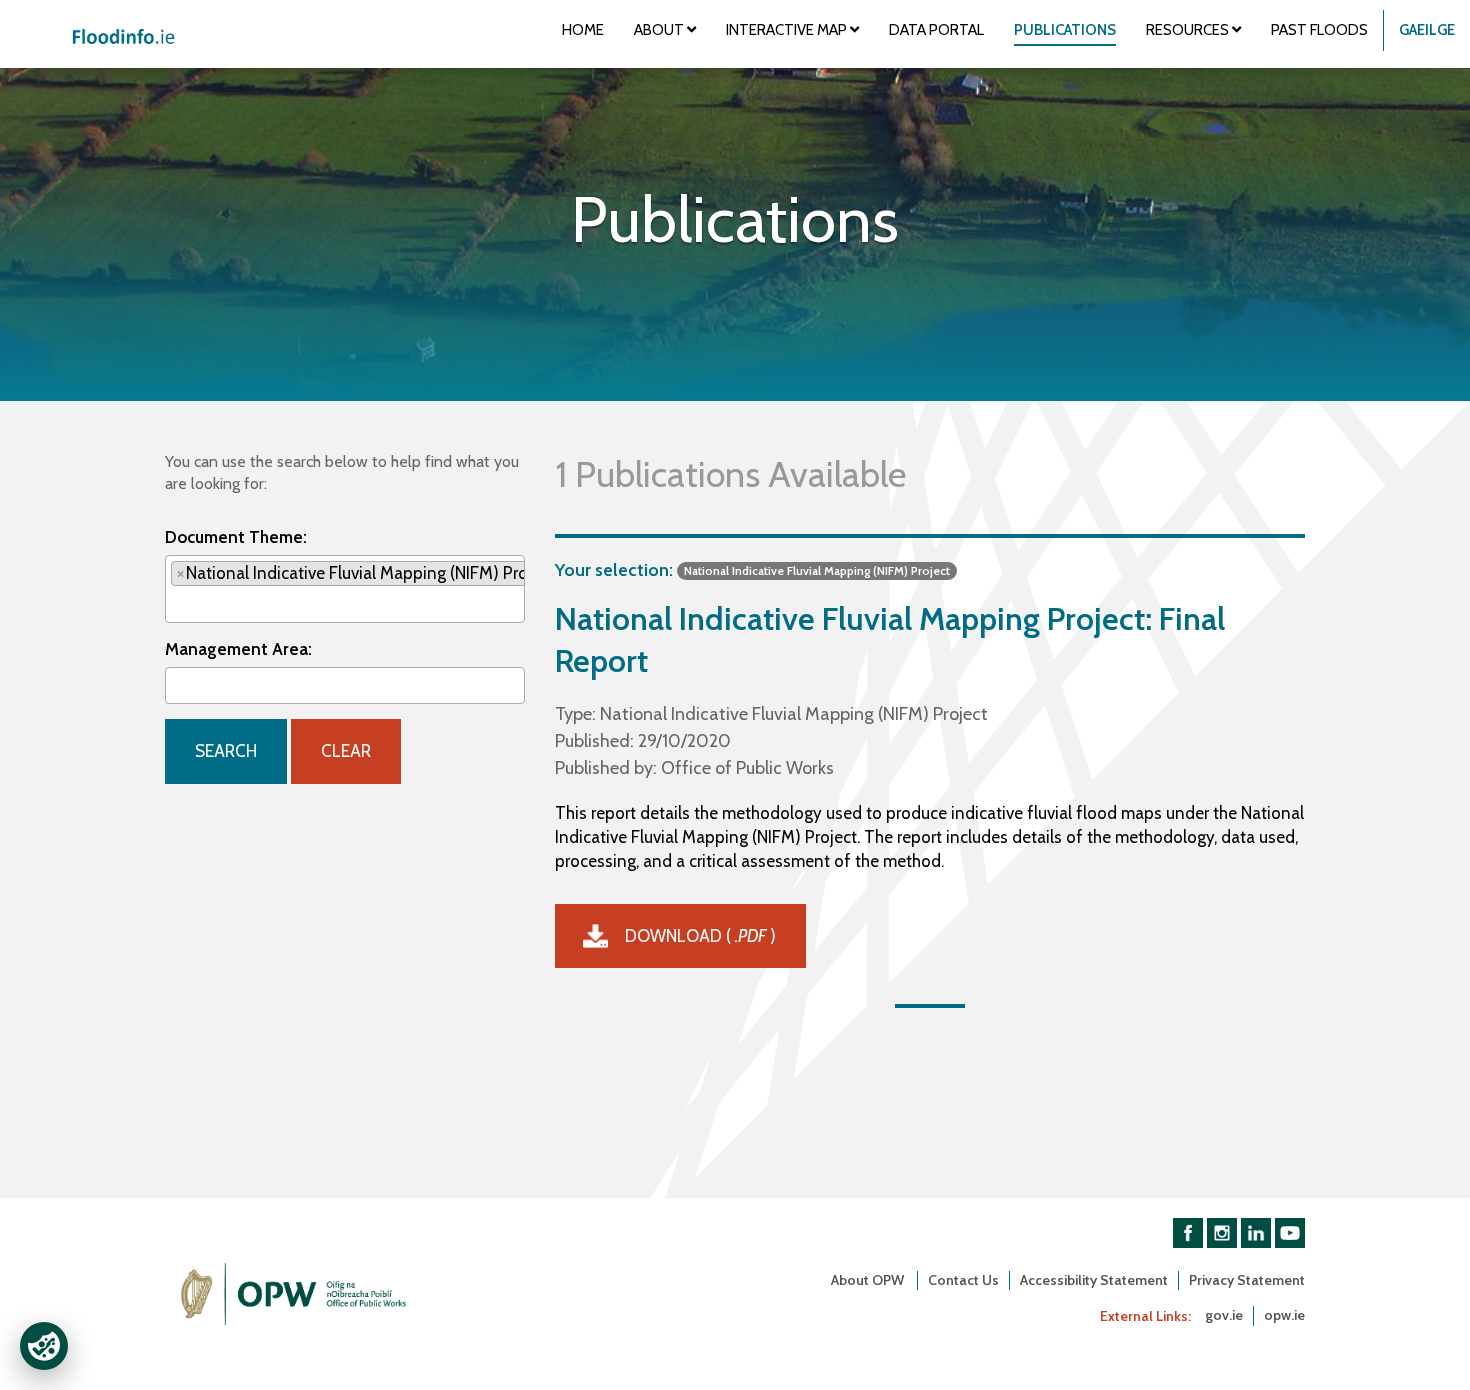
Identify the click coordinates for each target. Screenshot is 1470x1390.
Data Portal (936, 30)
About (660, 30)
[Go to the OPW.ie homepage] (295, 1294)
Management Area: (238, 649)
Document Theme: (236, 537)
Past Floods (1319, 30)
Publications (1065, 30)
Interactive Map (788, 30)
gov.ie (1224, 1315)
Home (583, 30)
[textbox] (177, 603)
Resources (1189, 30)
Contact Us (963, 1280)
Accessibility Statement (1094, 1280)
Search (226, 751)
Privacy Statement (1247, 1280)
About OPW (869, 1280)
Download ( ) (700, 936)
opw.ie (1284, 1315)
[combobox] (345, 589)
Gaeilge (1427, 30)
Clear (346, 751)
